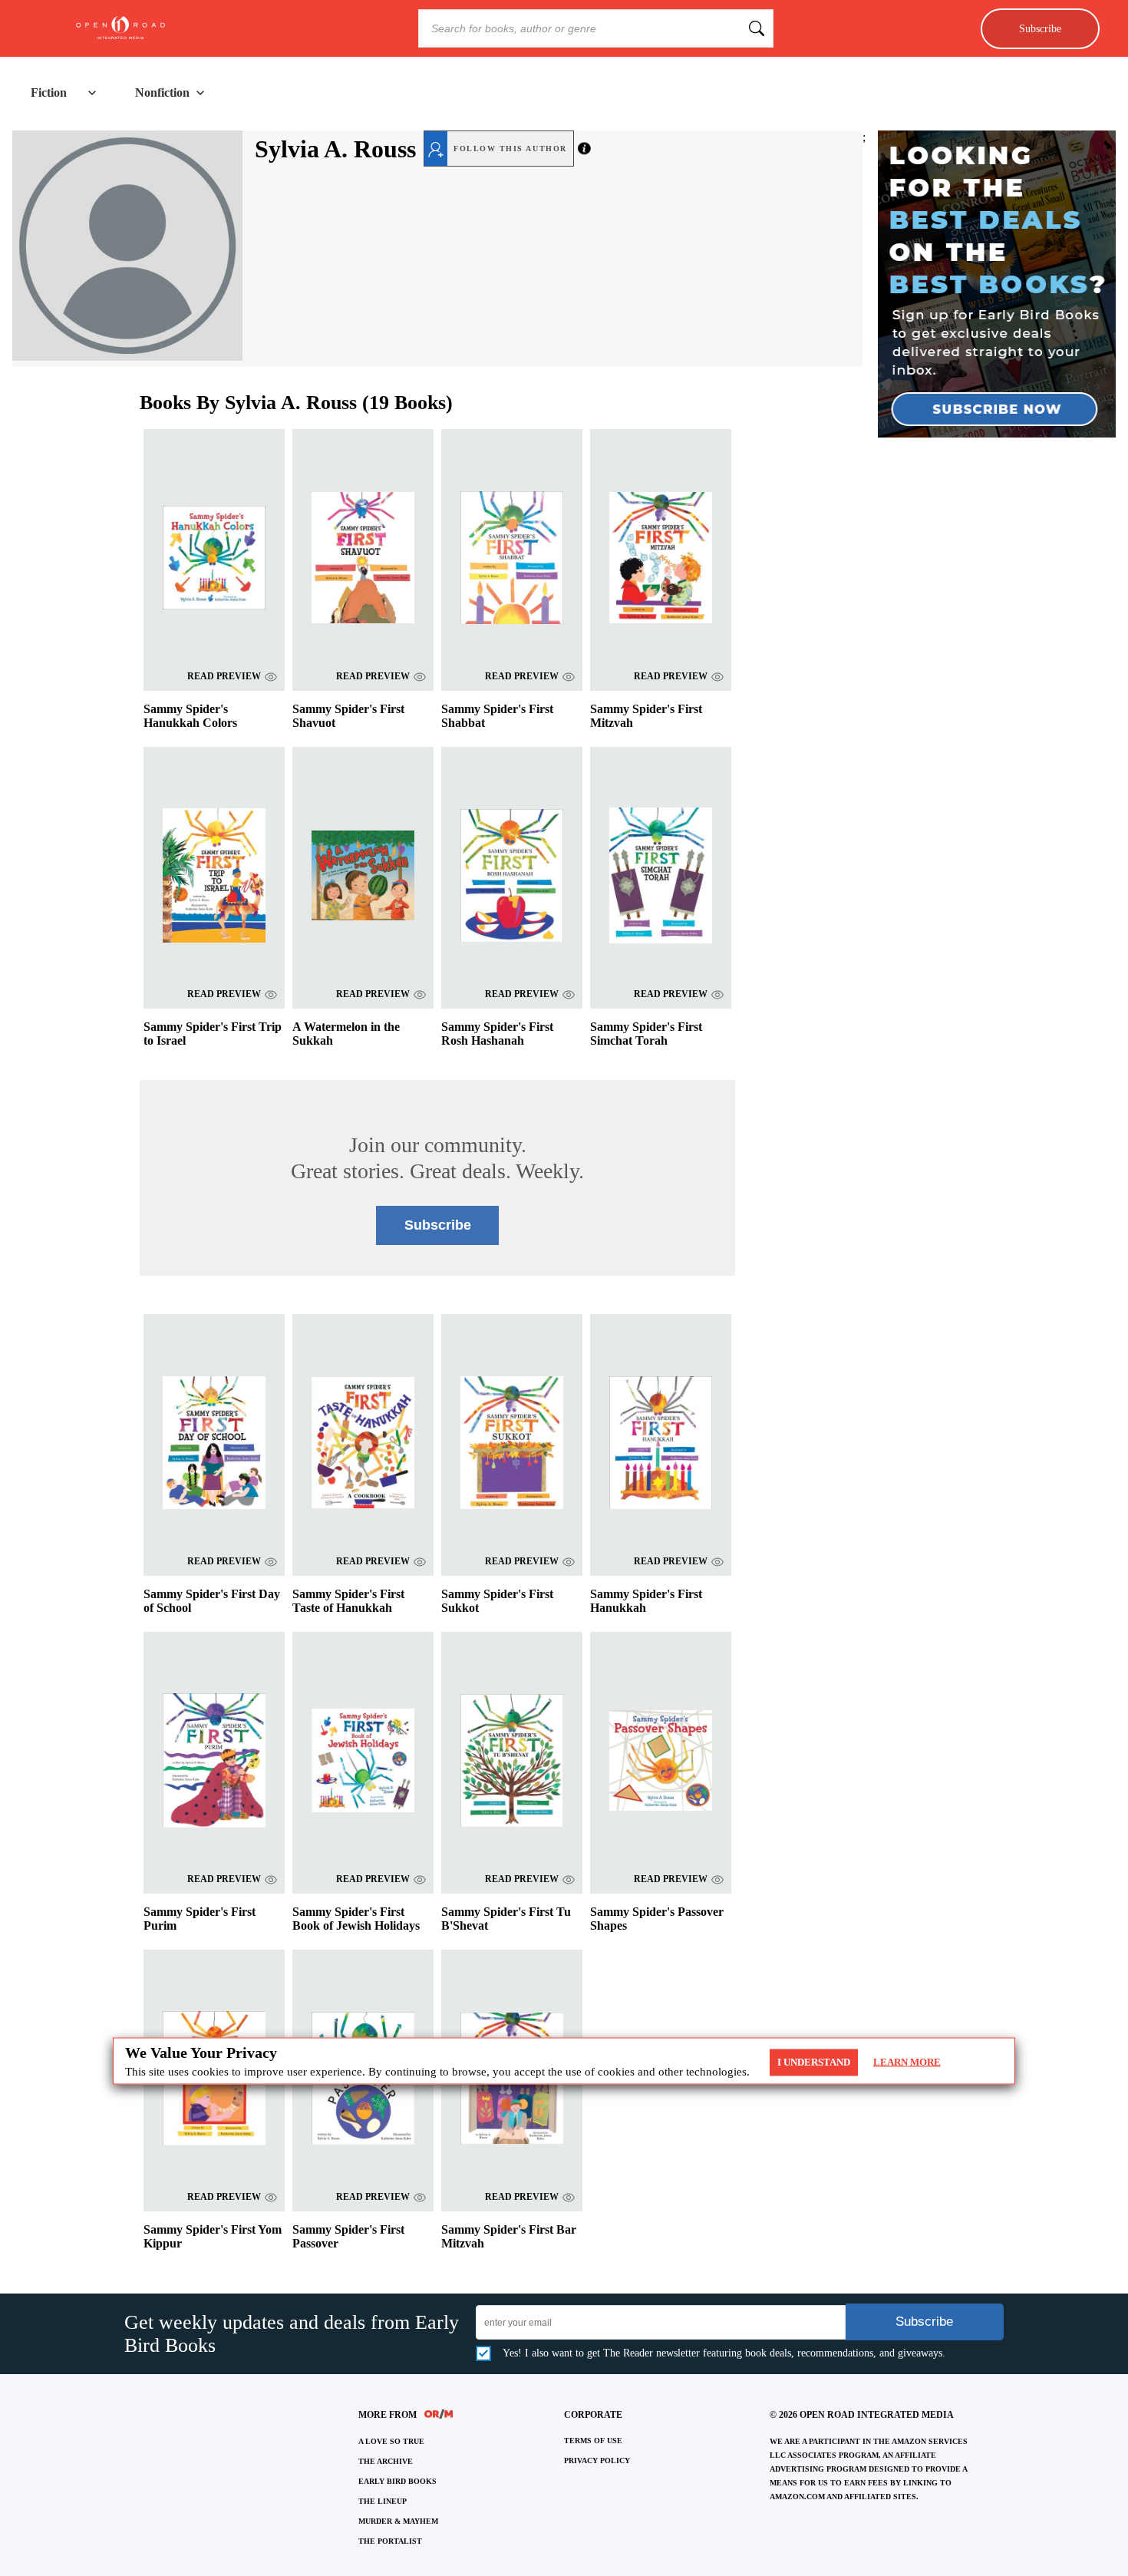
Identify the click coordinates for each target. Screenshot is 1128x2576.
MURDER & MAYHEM (398, 2521)
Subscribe (1040, 28)
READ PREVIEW (224, 676)
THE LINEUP (383, 2501)
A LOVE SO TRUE (391, 2441)
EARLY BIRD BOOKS (397, 2481)
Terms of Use (593, 2441)
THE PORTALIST (390, 2541)
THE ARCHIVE (386, 2461)
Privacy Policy (597, 2460)
